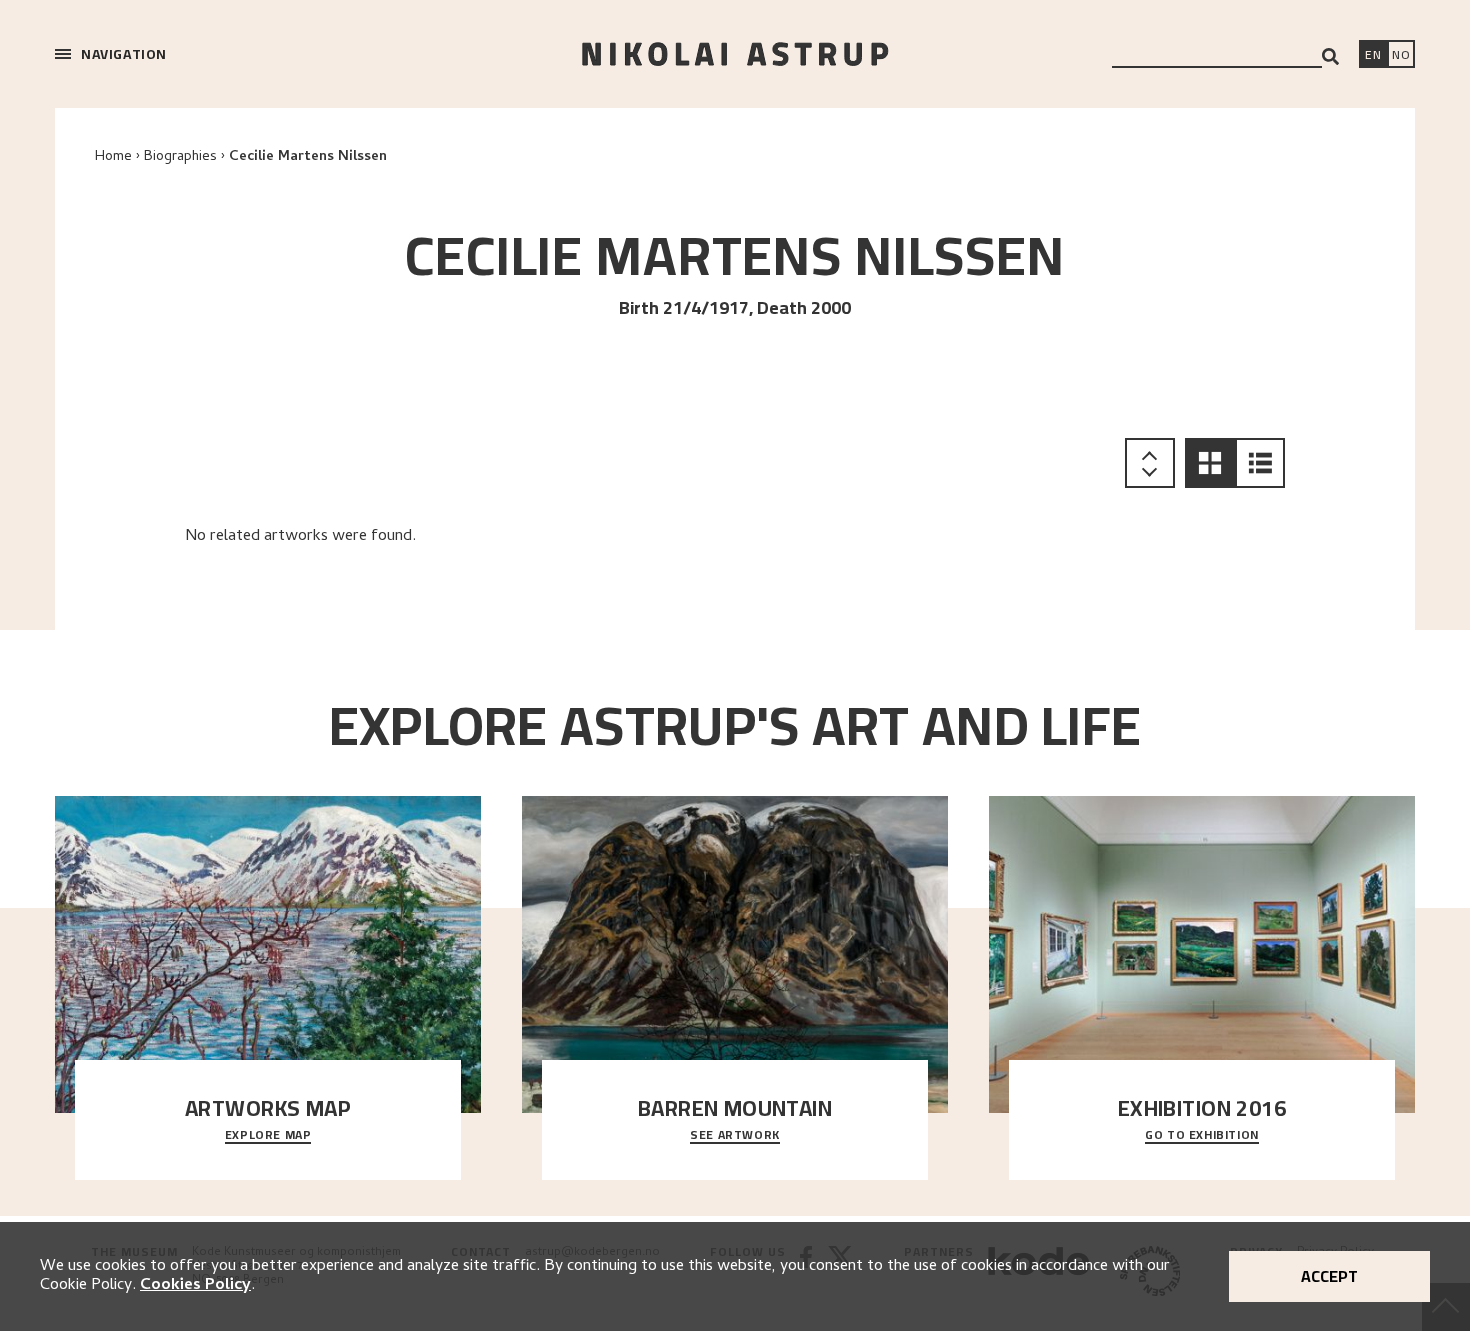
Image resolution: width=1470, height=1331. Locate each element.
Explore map (268, 1136)
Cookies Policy (195, 1286)
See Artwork (735, 1136)
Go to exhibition (1202, 1136)
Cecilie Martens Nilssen (308, 157)
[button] (1210, 463)
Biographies (180, 157)
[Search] (1330, 56)
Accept (1329, 1276)
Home (113, 157)
